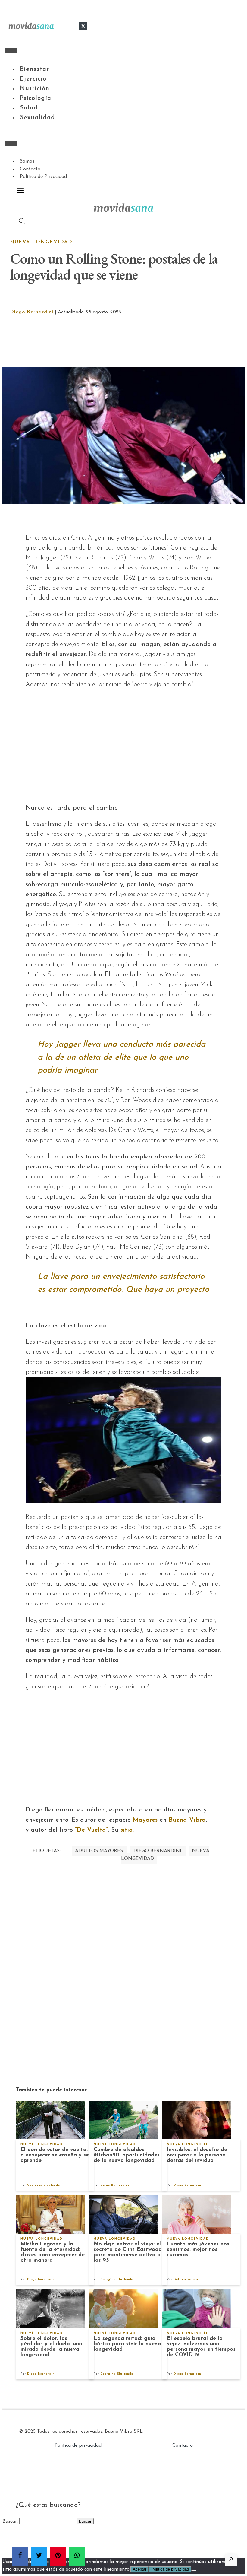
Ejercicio (33, 79)
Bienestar (34, 69)
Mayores (145, 1820)
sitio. (127, 1830)
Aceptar (140, 2569)
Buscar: (10, 2521)
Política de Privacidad (43, 177)
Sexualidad (38, 118)
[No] (194, 2571)
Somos (27, 161)
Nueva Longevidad (41, 242)
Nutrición (35, 89)
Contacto (30, 169)
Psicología (36, 98)
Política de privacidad (78, 2445)
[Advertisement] (131, 342)
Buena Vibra (187, 1820)
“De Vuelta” (91, 1830)
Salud (29, 108)
